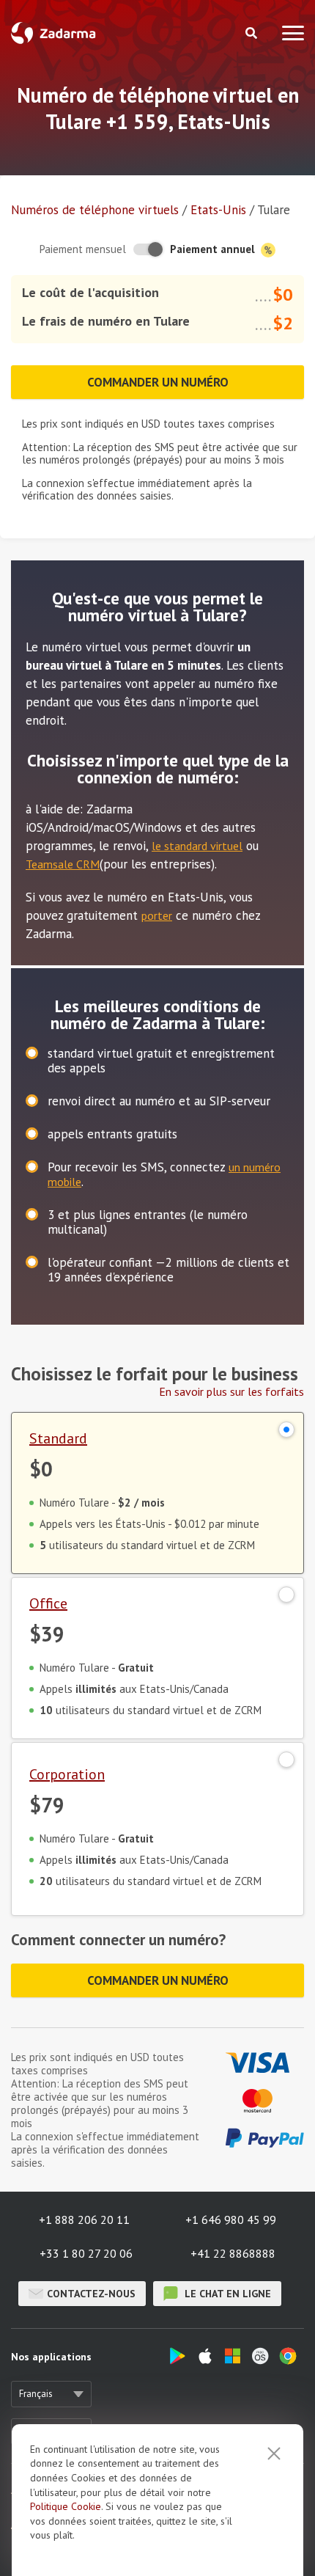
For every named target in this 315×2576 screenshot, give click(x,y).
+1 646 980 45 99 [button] (231, 2220)
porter (157, 915)
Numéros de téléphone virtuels (95, 210)
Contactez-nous (91, 2294)
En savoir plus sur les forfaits (231, 1391)
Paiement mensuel (83, 249)
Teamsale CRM (63, 864)
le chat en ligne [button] (226, 2294)
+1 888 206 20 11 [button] (84, 2220)
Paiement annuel (214, 249)
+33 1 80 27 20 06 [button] (86, 2253)
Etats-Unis (218, 210)
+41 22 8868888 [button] (233, 2253)
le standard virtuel (197, 846)
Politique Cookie (66, 2506)
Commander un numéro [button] (158, 382)
